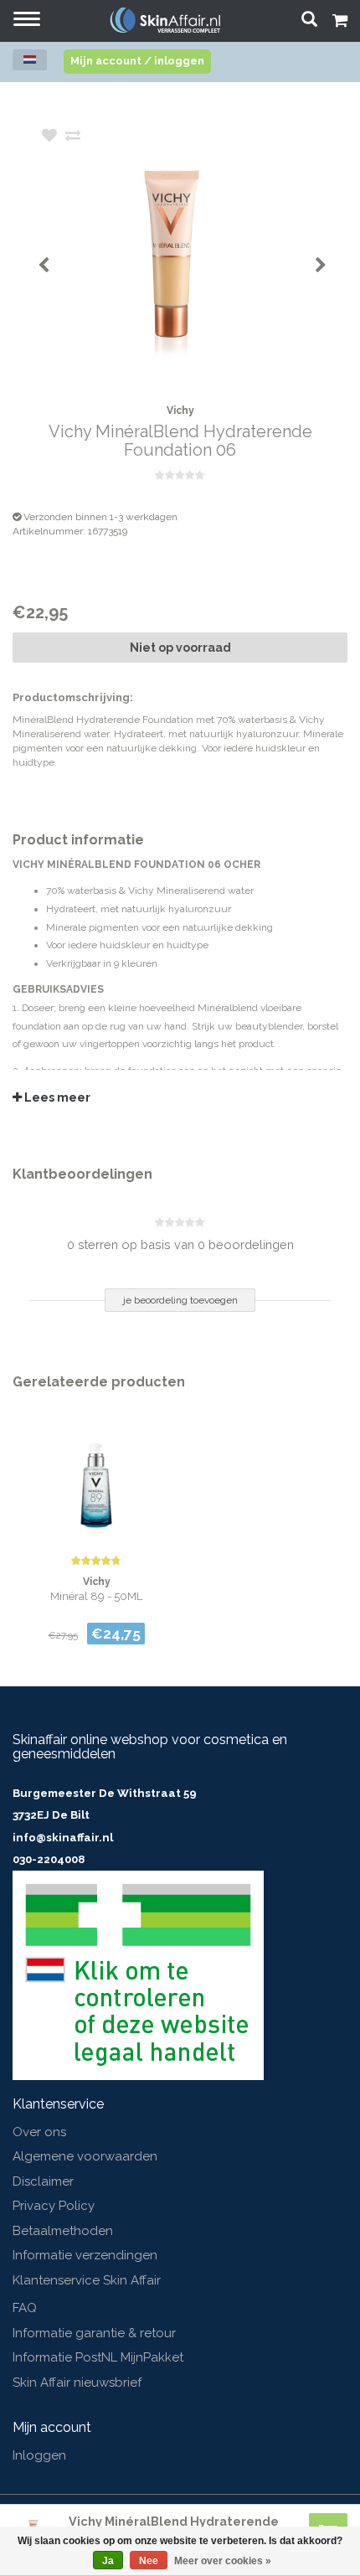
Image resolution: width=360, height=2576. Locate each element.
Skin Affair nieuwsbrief (77, 2382)
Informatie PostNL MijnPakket (98, 2357)
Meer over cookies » (223, 2561)
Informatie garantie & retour (94, 2333)
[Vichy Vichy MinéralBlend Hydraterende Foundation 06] (205, 254)
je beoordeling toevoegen (180, 1300)
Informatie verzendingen (85, 2255)
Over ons (39, 2132)
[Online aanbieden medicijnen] (138, 1975)
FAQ (25, 2308)
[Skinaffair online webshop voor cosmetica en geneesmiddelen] (165, 20)
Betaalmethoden (63, 2231)
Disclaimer (43, 2181)
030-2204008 (49, 1859)
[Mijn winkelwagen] (340, 23)
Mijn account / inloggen (137, 61)
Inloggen (39, 2455)
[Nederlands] (30, 60)
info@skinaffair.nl (63, 1838)
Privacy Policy (54, 2206)
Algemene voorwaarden (85, 2156)
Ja (108, 2561)
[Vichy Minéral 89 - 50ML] (96, 1476)
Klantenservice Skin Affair (87, 2280)
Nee (149, 2561)
